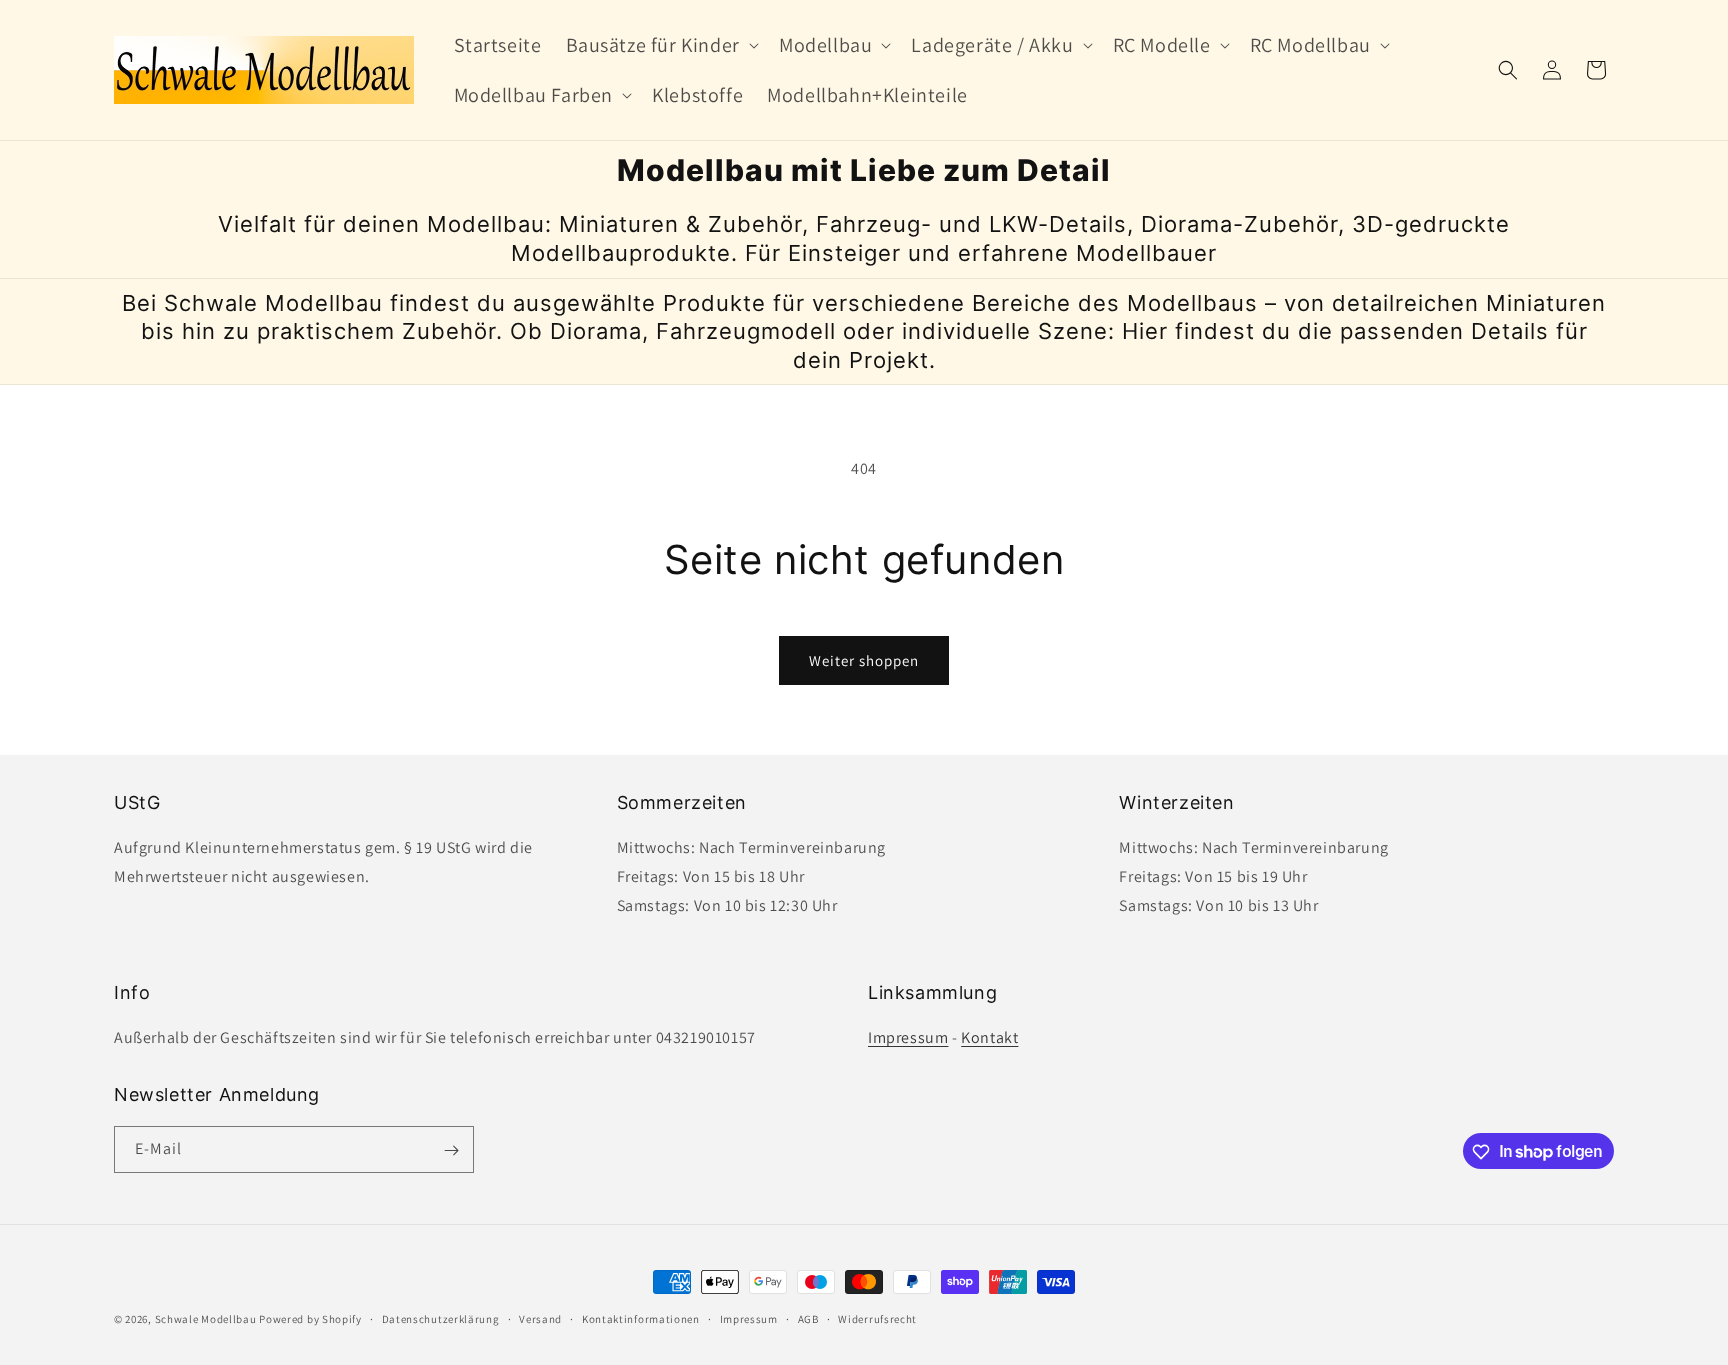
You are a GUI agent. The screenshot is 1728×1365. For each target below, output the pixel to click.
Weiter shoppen (864, 660)
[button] (660, 45)
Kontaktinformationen (641, 1318)
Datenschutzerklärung (441, 1318)
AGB (808, 1318)
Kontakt (989, 1037)
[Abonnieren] (451, 1150)
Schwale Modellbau (206, 1319)
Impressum (908, 1037)
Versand (540, 1318)
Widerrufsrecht (877, 1318)
